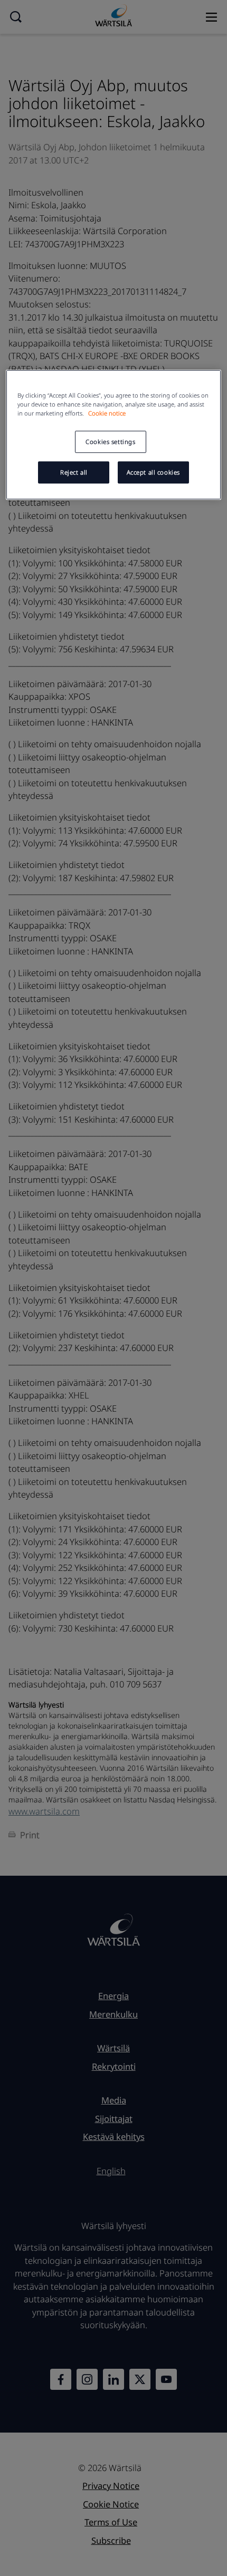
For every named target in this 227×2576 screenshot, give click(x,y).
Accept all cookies (153, 472)
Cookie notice (107, 413)
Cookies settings (110, 442)
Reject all (74, 472)
